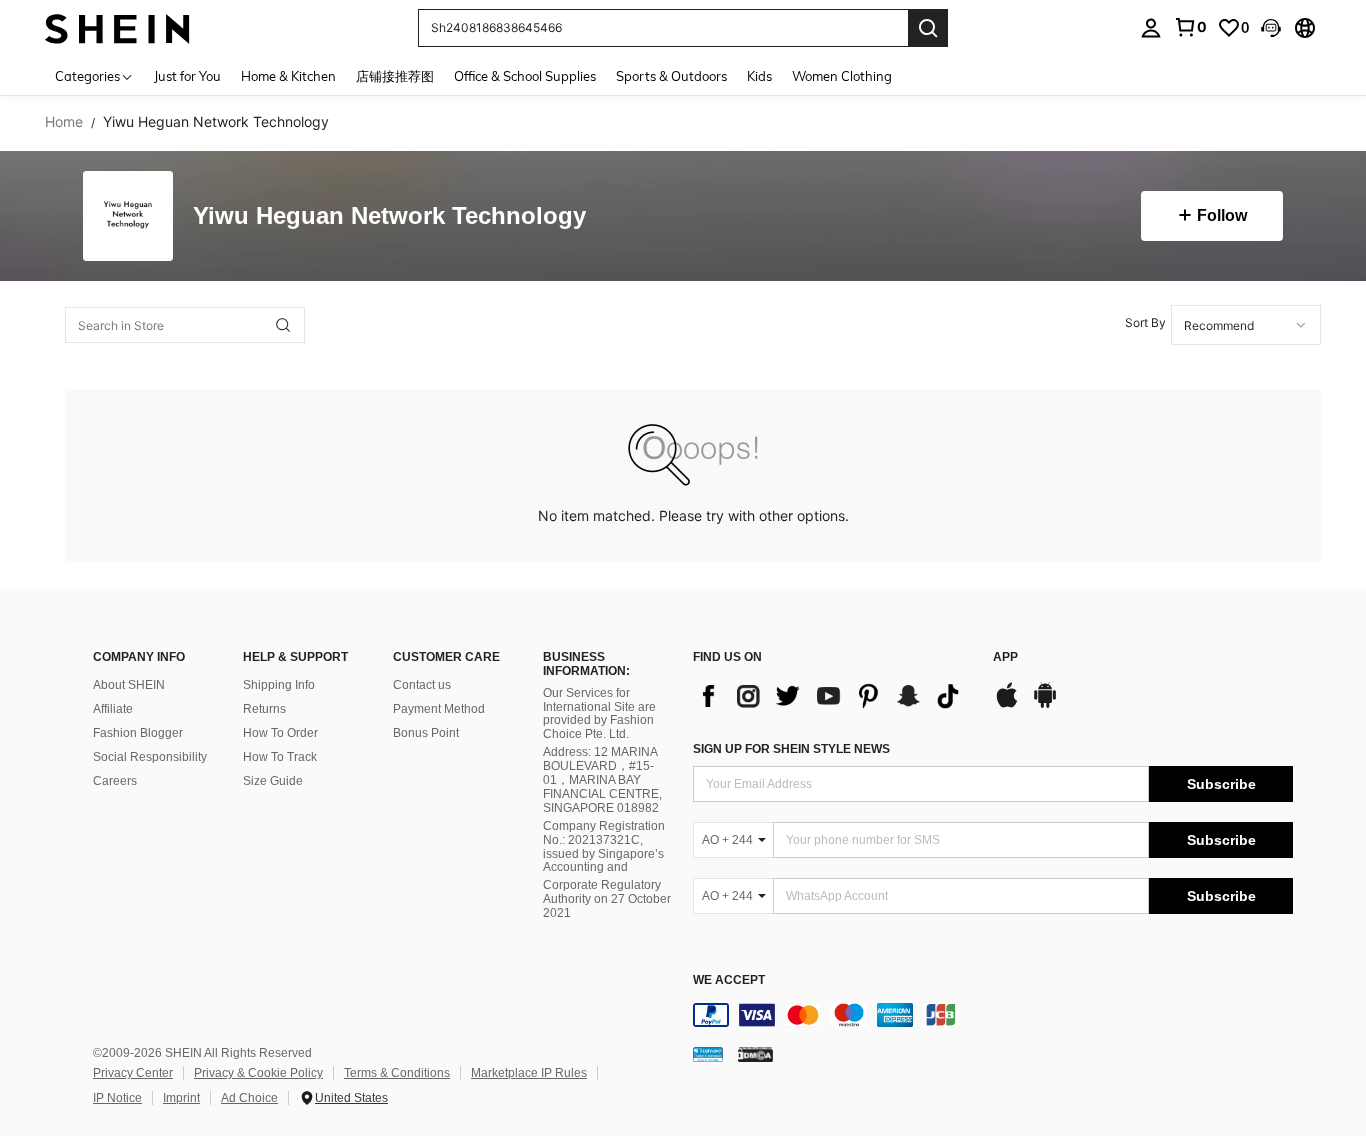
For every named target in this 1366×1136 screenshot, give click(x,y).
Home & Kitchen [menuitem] (288, 76)
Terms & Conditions (397, 1073)
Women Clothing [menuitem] (842, 76)
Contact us (422, 685)
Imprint (181, 1098)
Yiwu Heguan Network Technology (389, 216)
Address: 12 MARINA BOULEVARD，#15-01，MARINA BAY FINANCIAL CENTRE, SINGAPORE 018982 (602, 780)
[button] (1271, 28)
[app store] (1007, 705)
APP (1005, 657)
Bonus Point (426, 733)
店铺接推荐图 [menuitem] (395, 76)
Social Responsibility (150, 757)
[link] (1190, 27)
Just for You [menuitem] (187, 76)
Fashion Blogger (138, 733)
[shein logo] (117, 27)
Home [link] (64, 122)
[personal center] (1151, 28)
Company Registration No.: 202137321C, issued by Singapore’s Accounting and (604, 847)
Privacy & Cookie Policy (258, 1073)
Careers (115, 781)
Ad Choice (249, 1098)
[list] (833, 696)
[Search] (928, 28)
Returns (264, 709)
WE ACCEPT (729, 980)
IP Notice (117, 1098)
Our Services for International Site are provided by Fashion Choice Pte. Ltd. (599, 714)
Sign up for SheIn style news (791, 749)
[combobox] (1246, 325)
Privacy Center (133, 1073)
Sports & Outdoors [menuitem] (671, 76)
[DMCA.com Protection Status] (755, 1054)
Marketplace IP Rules (529, 1073)
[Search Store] (283, 325)
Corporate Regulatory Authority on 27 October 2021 (607, 899)
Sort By (1145, 322)
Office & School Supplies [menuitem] (525, 76)
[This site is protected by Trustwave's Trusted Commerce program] (708, 1054)
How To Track (280, 757)
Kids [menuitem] (759, 76)
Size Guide (273, 781)
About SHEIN (129, 685)
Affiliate (113, 709)
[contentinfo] (993, 1015)
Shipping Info (279, 685)
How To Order (280, 733)
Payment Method (439, 709)
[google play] (1045, 705)
